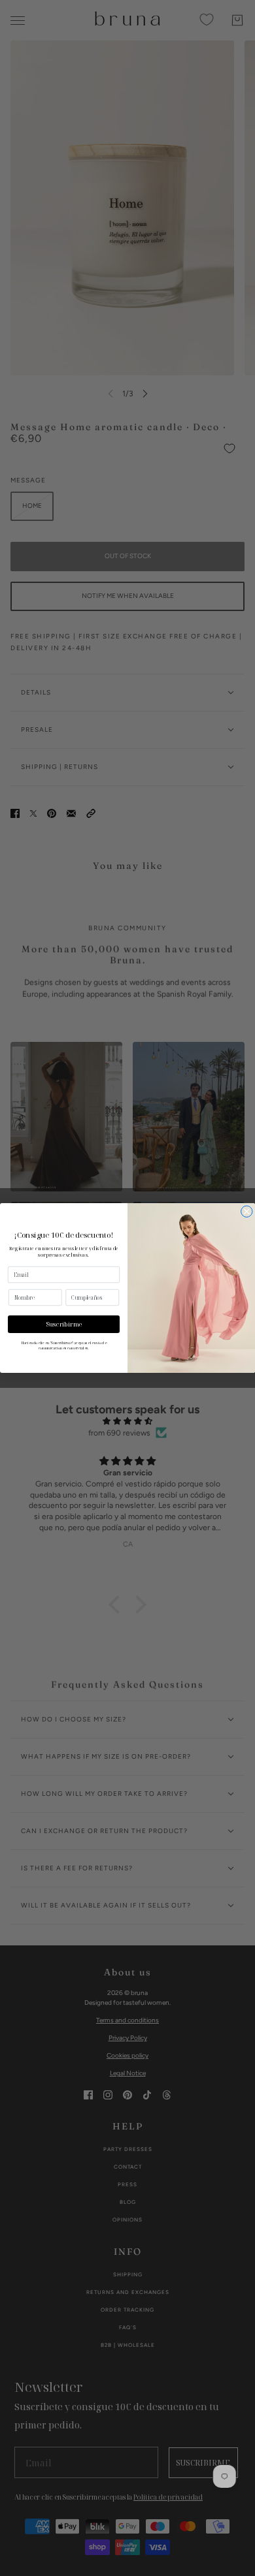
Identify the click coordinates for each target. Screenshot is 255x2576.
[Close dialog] (247, 1212)
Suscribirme (64, 1324)
